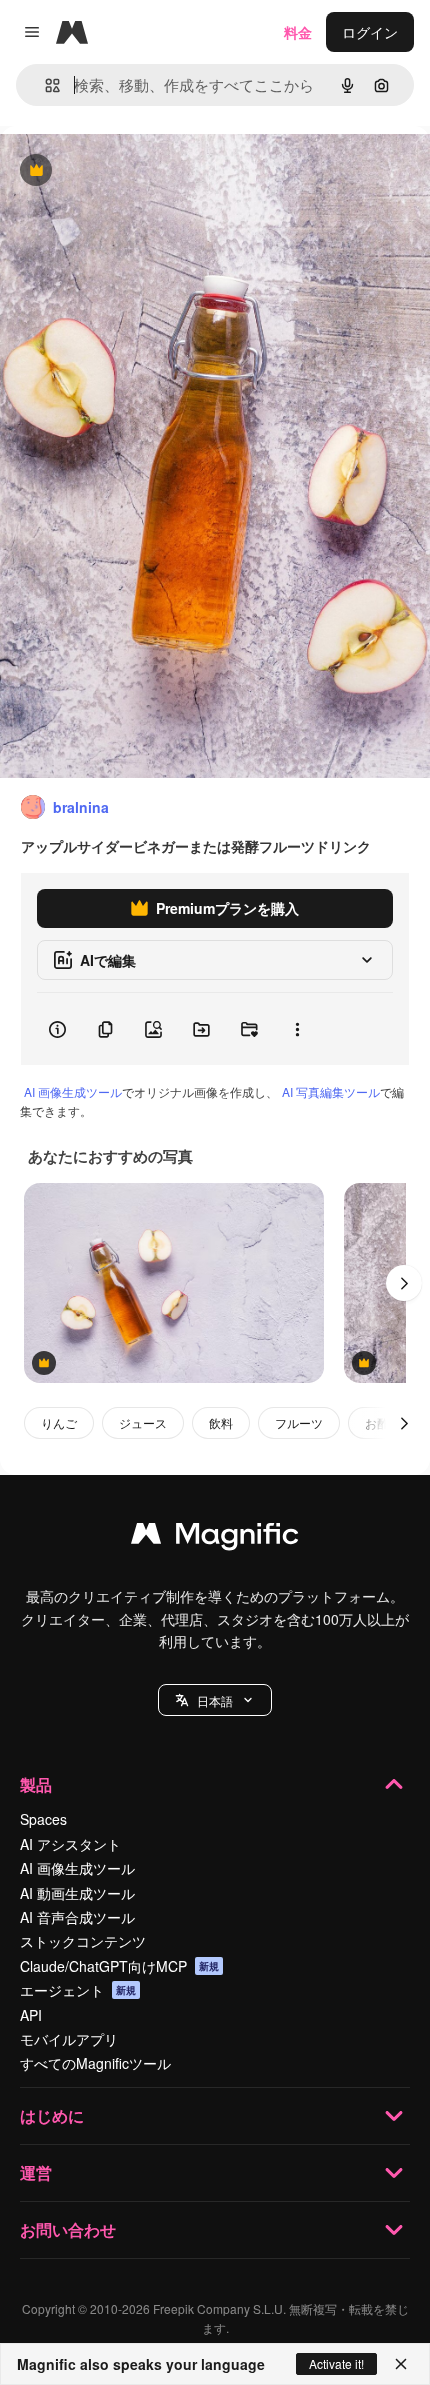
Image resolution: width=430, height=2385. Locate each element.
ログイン (370, 32)
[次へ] (404, 1283)
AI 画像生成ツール (73, 1091)
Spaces (43, 1819)
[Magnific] (215, 1538)
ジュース (143, 1422)
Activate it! (336, 2363)
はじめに (52, 2115)
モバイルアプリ (69, 2039)
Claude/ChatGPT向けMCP (119, 1966)
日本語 (215, 1700)
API (31, 2015)
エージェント (78, 1990)
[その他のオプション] (297, 1029)
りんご (59, 1422)
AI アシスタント (70, 1844)
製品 (36, 1784)
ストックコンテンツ (83, 1941)
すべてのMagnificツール (95, 2063)
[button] (215, 1700)
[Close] (401, 2364)
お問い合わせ (68, 2229)
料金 (298, 32)
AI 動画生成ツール (77, 1893)
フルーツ (299, 1422)
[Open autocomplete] (44, 85)
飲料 (221, 1422)
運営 (36, 2172)
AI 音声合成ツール (77, 1917)
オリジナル (137, 171)
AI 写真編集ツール (331, 1091)
